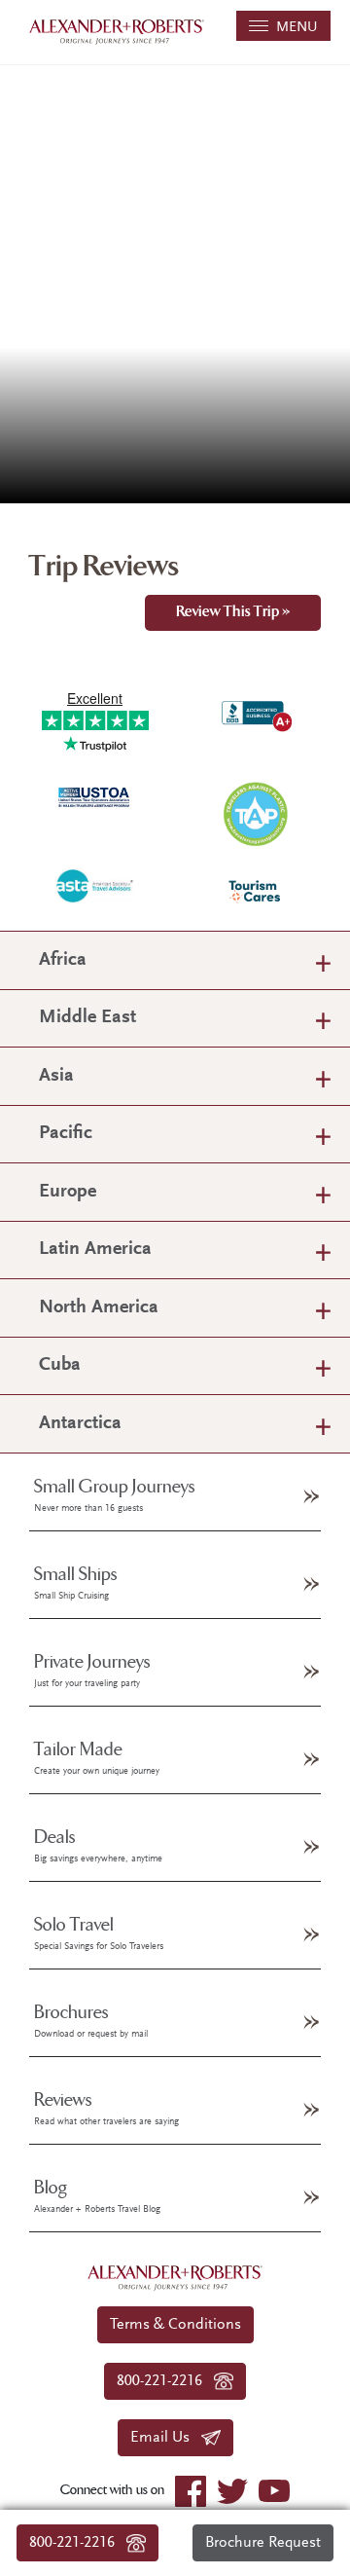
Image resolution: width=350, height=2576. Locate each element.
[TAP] (255, 812)
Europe (68, 1192)
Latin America (95, 1250)
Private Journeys (92, 1671)
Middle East (87, 1018)
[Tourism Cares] (255, 891)
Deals (98, 1846)
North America (99, 1308)
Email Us (166, 2438)
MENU (293, 28)
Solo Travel (99, 1933)
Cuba (60, 1365)
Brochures (91, 2021)
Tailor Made (97, 1758)
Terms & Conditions (175, 2325)
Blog (97, 2196)
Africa (63, 960)
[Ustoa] (95, 796)
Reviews (106, 2109)
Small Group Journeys (115, 1495)
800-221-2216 (78, 2543)
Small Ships (76, 1583)
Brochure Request (263, 2543)
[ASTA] (95, 885)
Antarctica (80, 1424)
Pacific (66, 1134)
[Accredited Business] (255, 712)
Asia (56, 1076)
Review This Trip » (233, 613)
